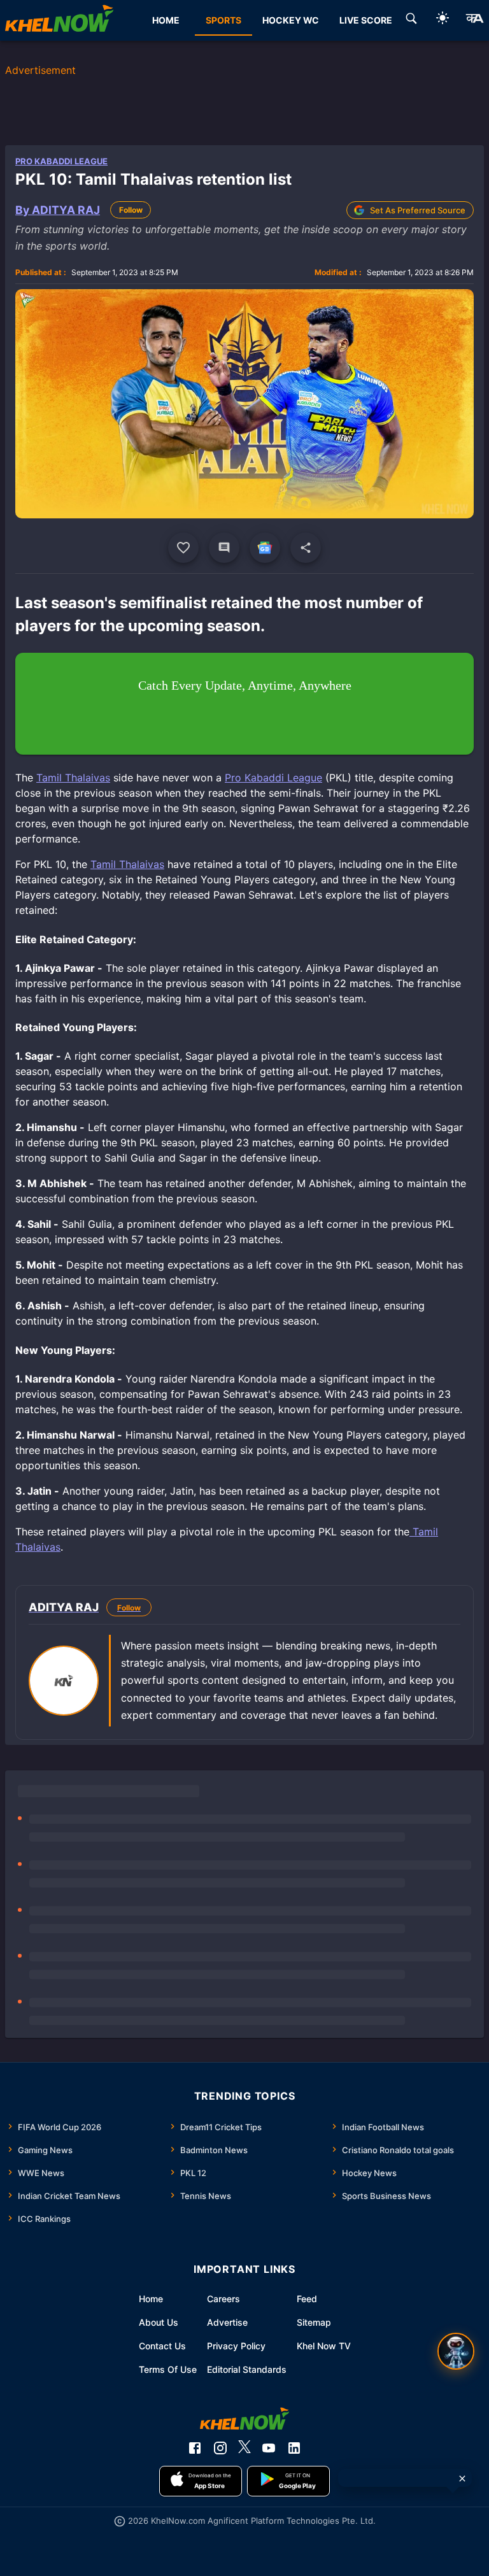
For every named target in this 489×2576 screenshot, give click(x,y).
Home (151, 2299)
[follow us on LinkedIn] (294, 2448)
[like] (183, 548)
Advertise (227, 2322)
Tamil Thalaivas (73, 778)
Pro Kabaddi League (61, 161)
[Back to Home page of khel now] (59, 20)
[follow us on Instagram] (220, 2448)
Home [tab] (166, 20)
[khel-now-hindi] (474, 20)
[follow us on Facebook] (195, 2448)
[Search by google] (411, 20)
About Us (159, 2322)
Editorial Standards (247, 2369)
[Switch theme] (443, 20)
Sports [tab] (223, 20)
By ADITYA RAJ (58, 210)
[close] (462, 2479)
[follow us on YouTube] (269, 2448)
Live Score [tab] (366, 20)
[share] (306, 548)
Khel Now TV (324, 2346)
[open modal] (456, 2351)
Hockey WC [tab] (291, 20)
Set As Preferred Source (418, 210)
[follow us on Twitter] (244, 2448)
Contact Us (162, 2346)
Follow (131, 210)
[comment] (224, 548)
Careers (223, 2299)
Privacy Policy (236, 2346)
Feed (307, 2299)
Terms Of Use (168, 2369)
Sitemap (314, 2322)
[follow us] (265, 548)
